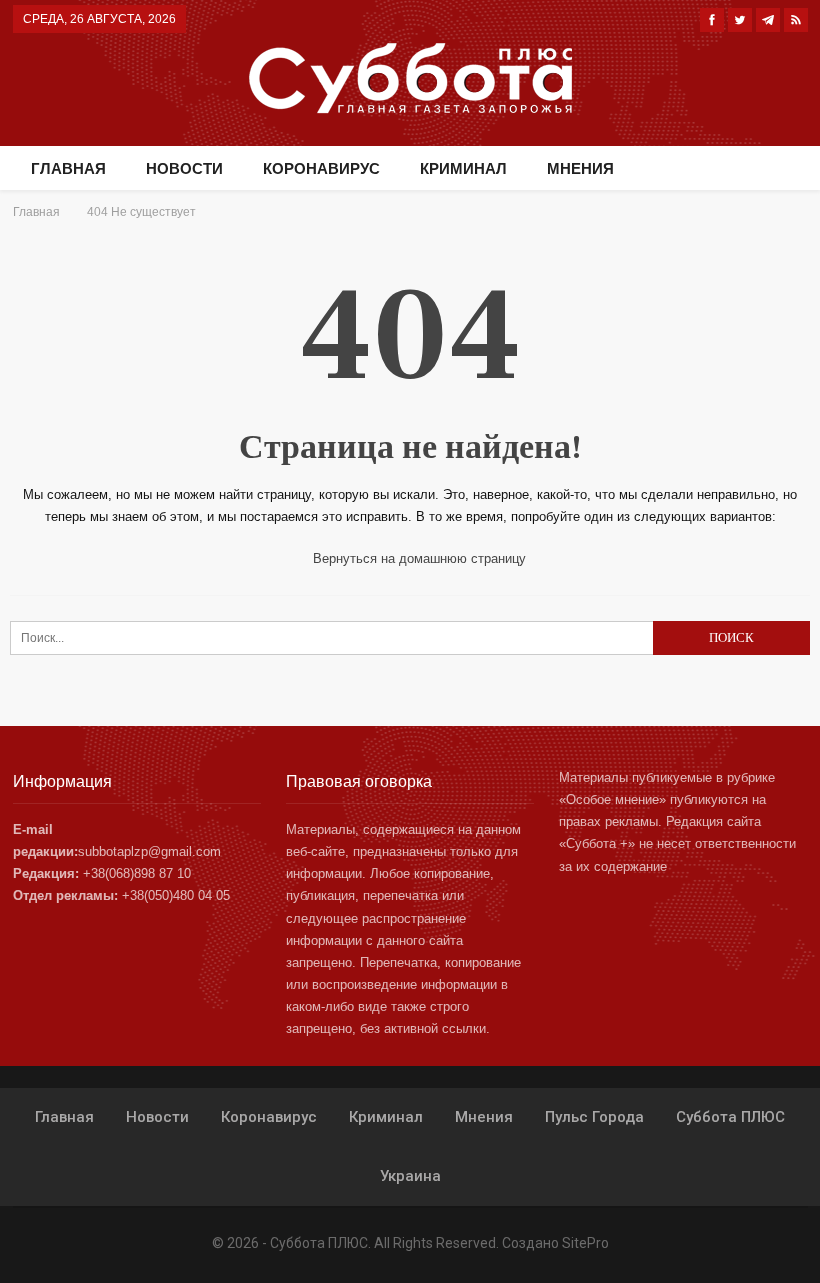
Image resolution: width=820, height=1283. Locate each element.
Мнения (580, 168)
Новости (184, 168)
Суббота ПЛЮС (730, 1117)
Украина (410, 1176)
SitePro (585, 1243)
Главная (68, 168)
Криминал (463, 168)
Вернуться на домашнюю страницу (417, 558)
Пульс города (594, 1117)
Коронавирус (321, 168)
